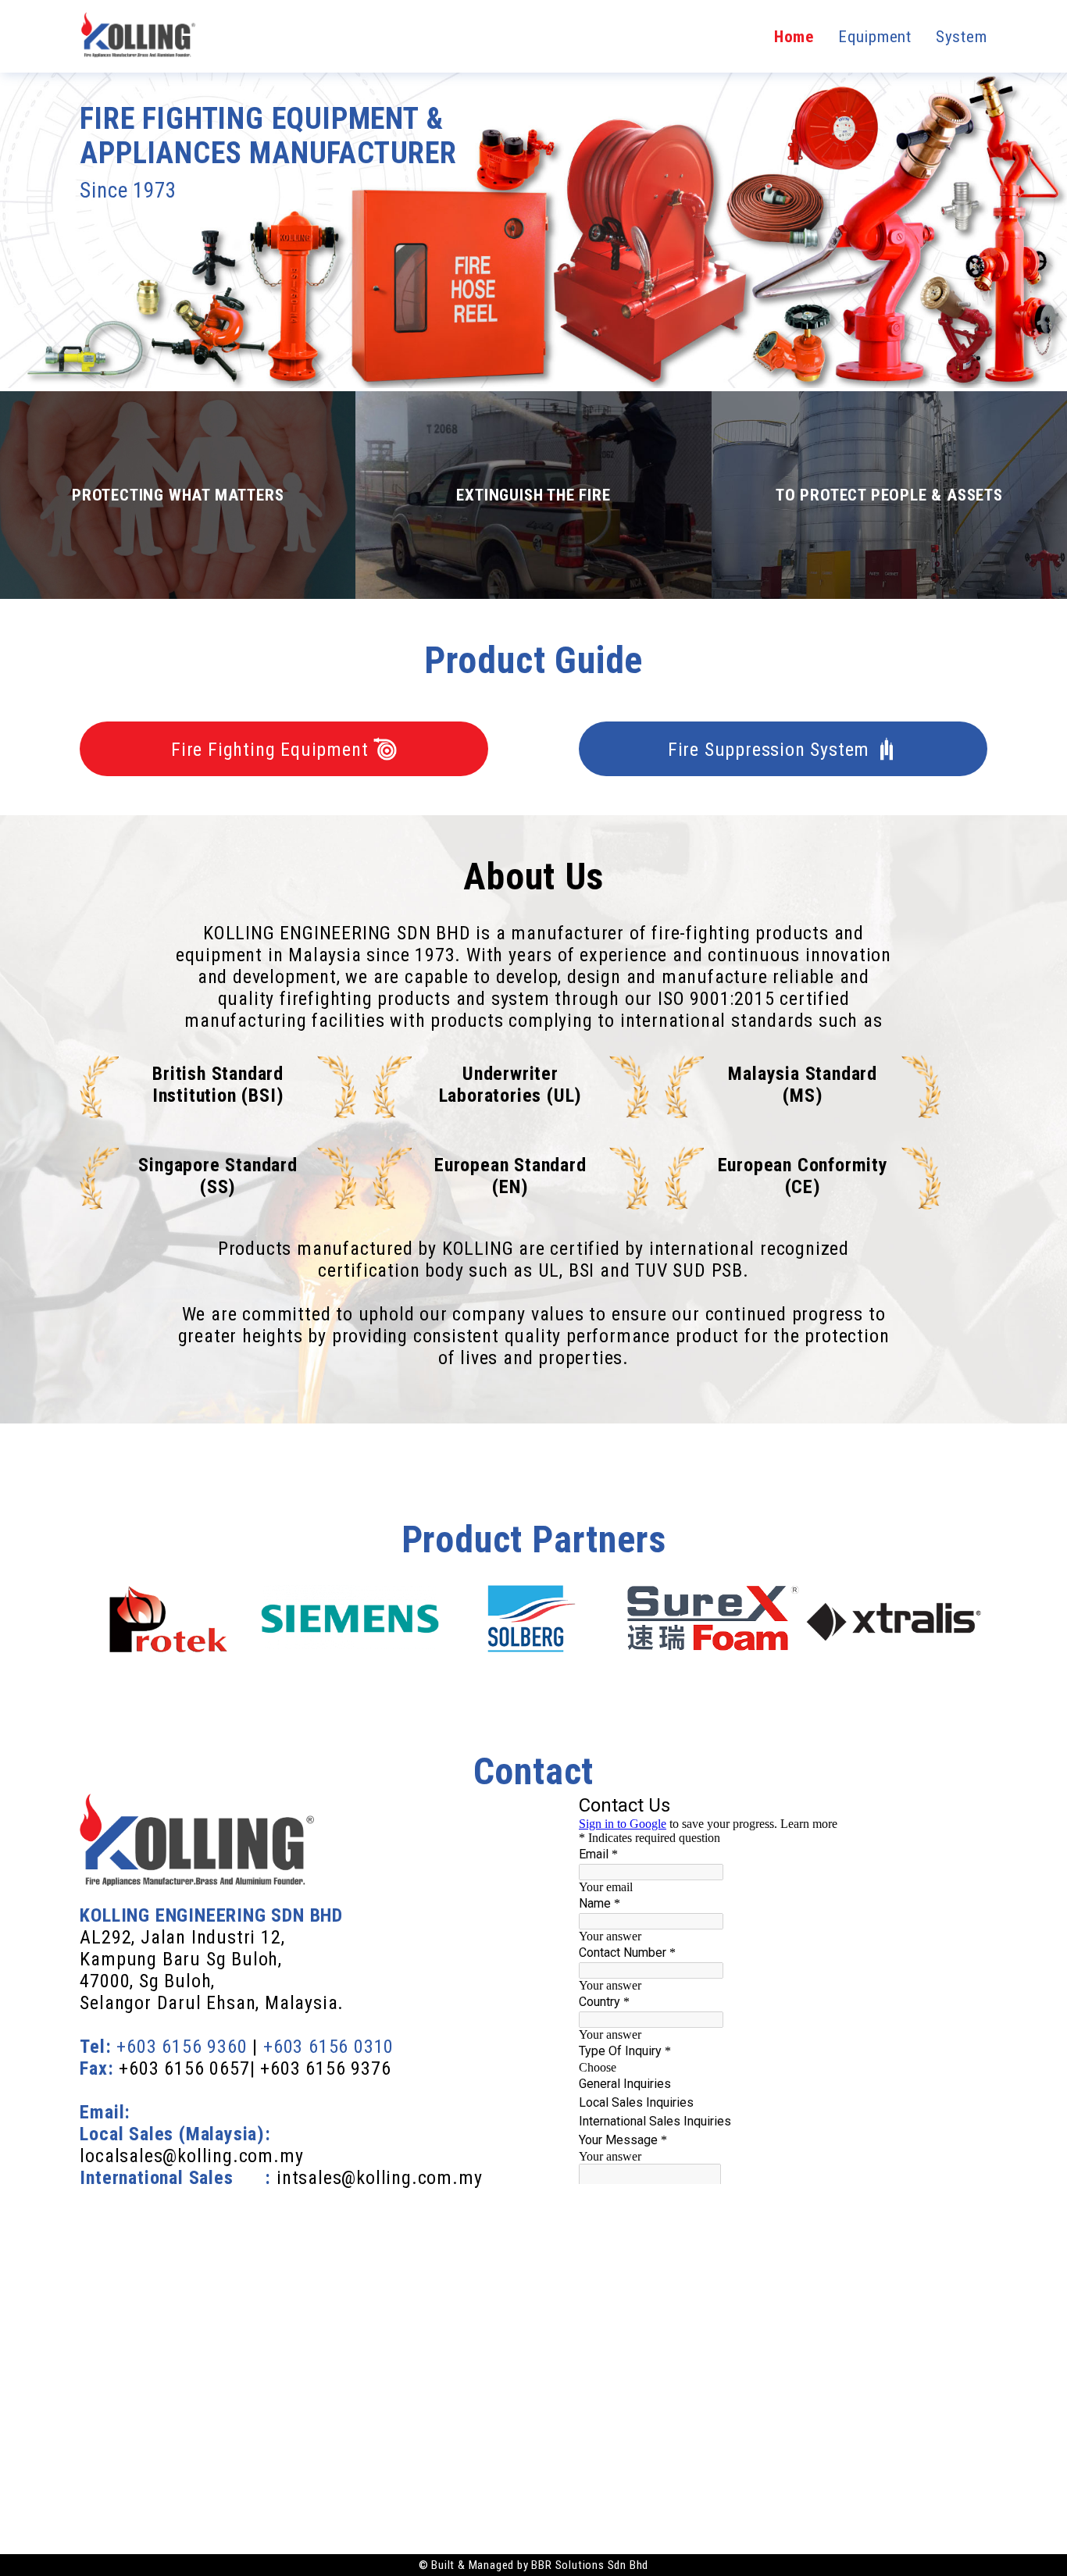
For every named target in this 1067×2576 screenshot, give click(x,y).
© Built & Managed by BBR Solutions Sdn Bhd (534, 2565)
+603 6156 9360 (182, 2047)
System (962, 37)
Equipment (877, 37)
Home (796, 37)
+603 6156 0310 (328, 2047)
